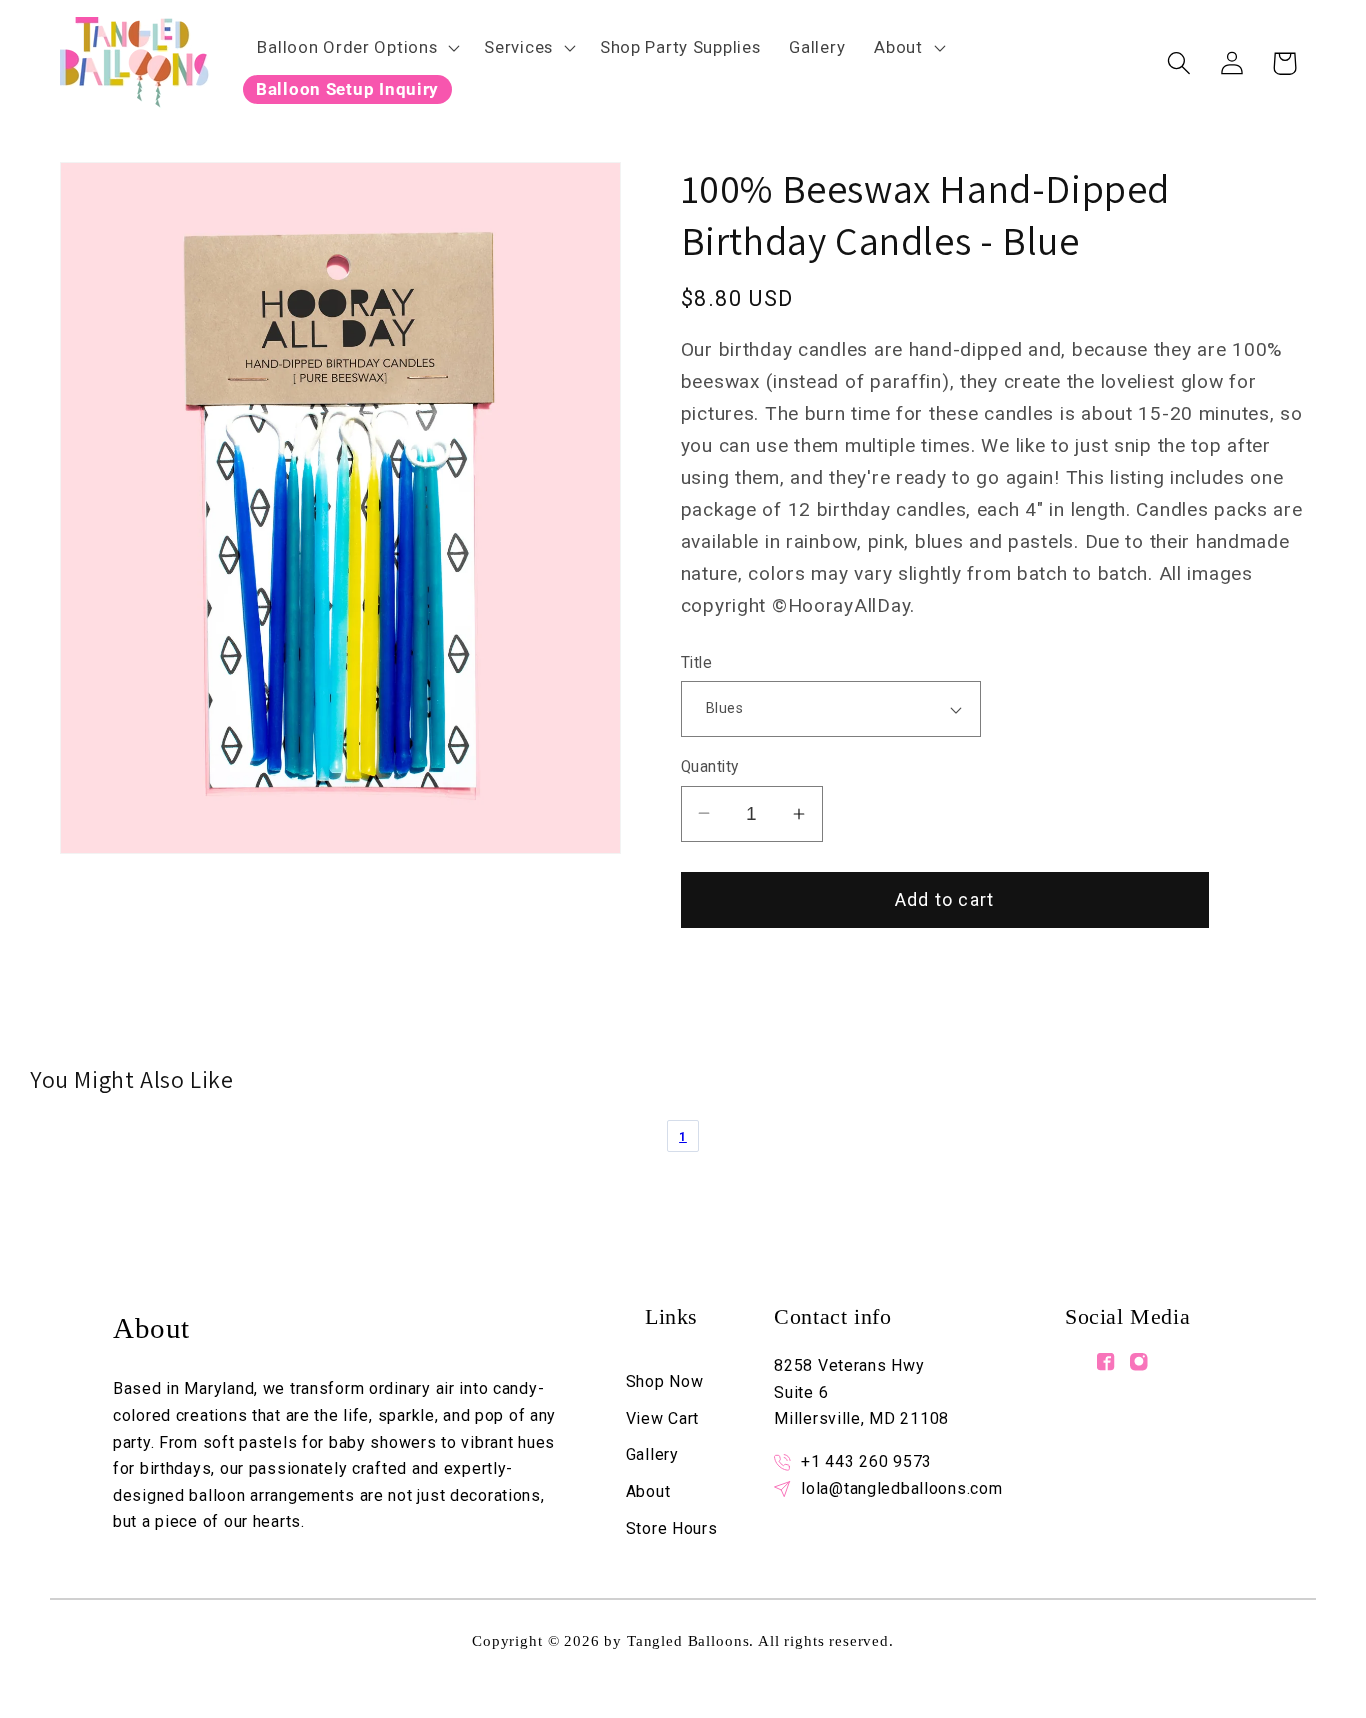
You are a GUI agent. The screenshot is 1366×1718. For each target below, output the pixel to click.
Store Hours (672, 1528)
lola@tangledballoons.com (901, 1488)
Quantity (710, 767)
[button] (356, 47)
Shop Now (665, 1381)
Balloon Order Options (347, 47)
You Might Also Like (131, 1079)
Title (696, 663)
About (898, 47)
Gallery (652, 1454)
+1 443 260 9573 (866, 1461)
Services (518, 47)
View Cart (662, 1418)
